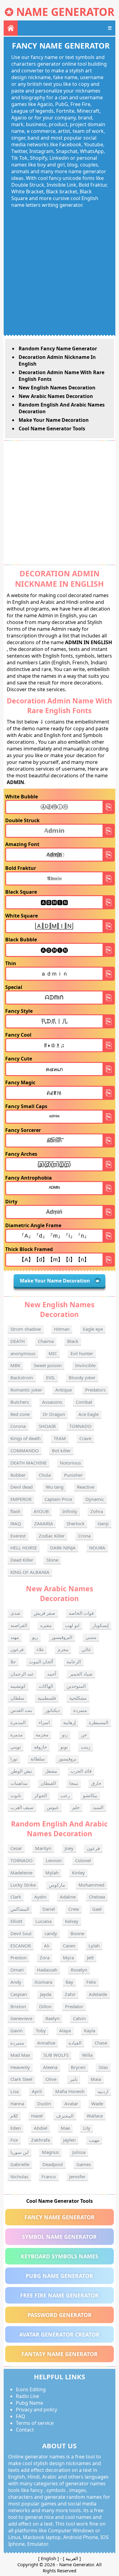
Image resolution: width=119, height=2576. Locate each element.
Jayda (46, 1994)
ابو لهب (72, 1625)
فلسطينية (47, 1698)
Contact (25, 2430)
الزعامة (74, 1662)
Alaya (65, 2031)
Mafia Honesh (70, 2091)
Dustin (44, 2103)
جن (84, 1735)
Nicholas (19, 2176)
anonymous (23, 1353)
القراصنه (19, 1625)
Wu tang (55, 1487)
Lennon (54, 1860)
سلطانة (38, 1759)
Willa (87, 2055)
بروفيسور (67, 1759)
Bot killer (61, 1450)
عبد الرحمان (22, 1674)
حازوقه (40, 1747)
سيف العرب (22, 1807)
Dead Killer (22, 1560)
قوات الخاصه (81, 1613)
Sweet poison (48, 1365)
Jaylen (69, 2140)
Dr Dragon (54, 1414)
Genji (103, 1523)
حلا (13, 1662)
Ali (47, 1946)
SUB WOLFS (56, 2055)
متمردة (80, 1710)
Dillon (45, 2006)
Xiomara (43, 1982)
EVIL (51, 1377)
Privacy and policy (36, 2410)
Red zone (20, 1414)
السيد (98, 1807)
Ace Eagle (88, 1414)
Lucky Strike (23, 1885)
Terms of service (35, 2423)
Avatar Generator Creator (59, 2334)
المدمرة (18, 1722)
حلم (76, 1807)
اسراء (44, 1722)
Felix (91, 1982)
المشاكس (20, 1909)
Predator (74, 2006)
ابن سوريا (20, 2152)
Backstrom (22, 1377)
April (37, 2091)
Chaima (46, 1341)
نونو (64, 1747)
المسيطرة (99, 1722)
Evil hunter (82, 1353)
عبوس (53, 1807)
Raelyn (52, 2018)
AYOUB (41, 1511)
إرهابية (69, 1722)
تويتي (16, 1747)
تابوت (16, 1795)
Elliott (16, 1921)
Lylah (94, 1946)
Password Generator (60, 2315)
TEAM (60, 1438)
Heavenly (20, 2067)
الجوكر (41, 1795)
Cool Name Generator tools (52, 429)
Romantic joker (26, 1390)
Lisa (14, 2091)
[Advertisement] (60, 271)
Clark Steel (21, 2079)
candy (51, 1933)
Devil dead (22, 1487)
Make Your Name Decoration (54, 420)
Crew (74, 1909)
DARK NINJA (63, 1548)
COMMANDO (25, 1450)
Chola (45, 1475)
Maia (96, 2079)
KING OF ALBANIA (30, 1572)
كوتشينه (18, 1686)
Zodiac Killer (52, 1536)
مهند (15, 1637)
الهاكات (46, 1686)
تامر (74, 2079)
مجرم (63, 1649)
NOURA (97, 1548)
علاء (40, 1649)
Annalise (46, 2043)
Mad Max (20, 2055)
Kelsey (72, 1921)
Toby (41, 2031)
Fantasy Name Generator (60, 2354)
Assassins (52, 1402)
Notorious (70, 1463)
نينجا (74, 1783)
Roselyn (79, 1970)
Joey (69, 1848)
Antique (63, 1390)
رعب (65, 1795)
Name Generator (65, 12)
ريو (35, 1637)
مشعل (51, 1771)
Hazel (37, 2116)
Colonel (83, 1860)
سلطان (17, 1698)
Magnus (50, 2152)
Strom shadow (26, 1329)
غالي (86, 1649)
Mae (65, 2128)
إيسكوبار (101, 1625)
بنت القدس (21, 1710)
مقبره (46, 1625)
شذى (15, 1613)
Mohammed (91, 1885)
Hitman (62, 1329)
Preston (18, 1958)
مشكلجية (78, 1698)
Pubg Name (29, 2403)
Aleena (50, 2067)
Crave (85, 1438)
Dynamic (95, 1499)
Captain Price (58, 1499)
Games (84, 2164)
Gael (97, 1909)
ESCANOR (21, 1946)
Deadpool (53, 2164)
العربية (72, 2558)
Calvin (79, 2018)
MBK (15, 1365)
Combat (84, 1402)
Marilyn (43, 1848)
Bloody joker (82, 1377)
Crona (84, 1536)
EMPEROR (21, 1499)
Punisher (73, 1475)
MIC (53, 1353)
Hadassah (47, 1970)
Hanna (17, 2103)
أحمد (52, 1674)
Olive (51, 2079)
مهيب (94, 2140)
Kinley (78, 1873)
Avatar (71, 2103)
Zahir (70, 1994)
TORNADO (80, 1426)
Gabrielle (20, 2164)
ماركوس (57, 1885)
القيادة (75, 2043)
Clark (16, 1897)
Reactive (86, 1487)
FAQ (21, 2416)
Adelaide (98, 1994)
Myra (68, 1958)
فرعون (17, 1649)
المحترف (65, 2116)
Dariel (49, 1909)
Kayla (90, 2031)
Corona (18, 1426)
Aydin (40, 1897)
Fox (14, 2140)
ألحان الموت (41, 1662)
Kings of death (25, 1438)
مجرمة (42, 1735)
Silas (103, 2067)
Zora (45, 1958)
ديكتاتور (52, 1710)
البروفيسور (62, 1637)
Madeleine (21, 1873)
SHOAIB (47, 1426)
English (49, 2558)
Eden (16, 2128)
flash (15, 1511)
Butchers (20, 1402)
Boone (77, 1933)
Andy (16, 1982)
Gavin (16, 2031)
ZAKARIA (44, 1523)
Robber (18, 1475)
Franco (49, 2176)
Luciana (43, 1921)
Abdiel (41, 2128)
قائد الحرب (81, 1771)
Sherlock (76, 1523)
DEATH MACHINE (29, 1463)
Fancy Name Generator (60, 2217)
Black (73, 1341)
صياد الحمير (81, 1674)
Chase (101, 2043)
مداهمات (19, 1783)
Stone (52, 1560)
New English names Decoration (57, 388)
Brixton (18, 2006)
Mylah (52, 1873)
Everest (18, 1536)
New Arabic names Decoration (56, 396)
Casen (69, 1946)
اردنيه (103, 2091)
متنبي (91, 1637)
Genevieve (21, 2018)
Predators (95, 1390)
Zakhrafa (40, 2140)
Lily (87, 2128)
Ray (69, 1982)
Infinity (70, 1511)
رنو (65, 1735)
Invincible (85, 1365)
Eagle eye (93, 1329)
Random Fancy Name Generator (58, 348)
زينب (86, 1747)
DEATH (18, 1341)
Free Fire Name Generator (59, 2295)
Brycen (78, 2067)
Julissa (79, 2152)
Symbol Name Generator (59, 2237)
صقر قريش (44, 1613)
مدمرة (16, 1735)
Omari (17, 1970)
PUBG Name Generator (59, 2276)
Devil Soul (21, 1933)
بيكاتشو (90, 1795)
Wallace (95, 2116)
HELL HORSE (24, 1548)
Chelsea (97, 1897)
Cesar (16, 1848)
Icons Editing (31, 2389)
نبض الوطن (21, 1771)
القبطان (48, 1783)
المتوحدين (76, 1686)
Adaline (68, 1897)
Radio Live (27, 2396)
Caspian (19, 1994)
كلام (14, 2116)
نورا (14, 1759)
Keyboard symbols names (60, 2256)
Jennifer (77, 2176)
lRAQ (16, 1523)
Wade (97, 2103)
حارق (96, 1783)
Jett (90, 1958)
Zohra (97, 1511)
